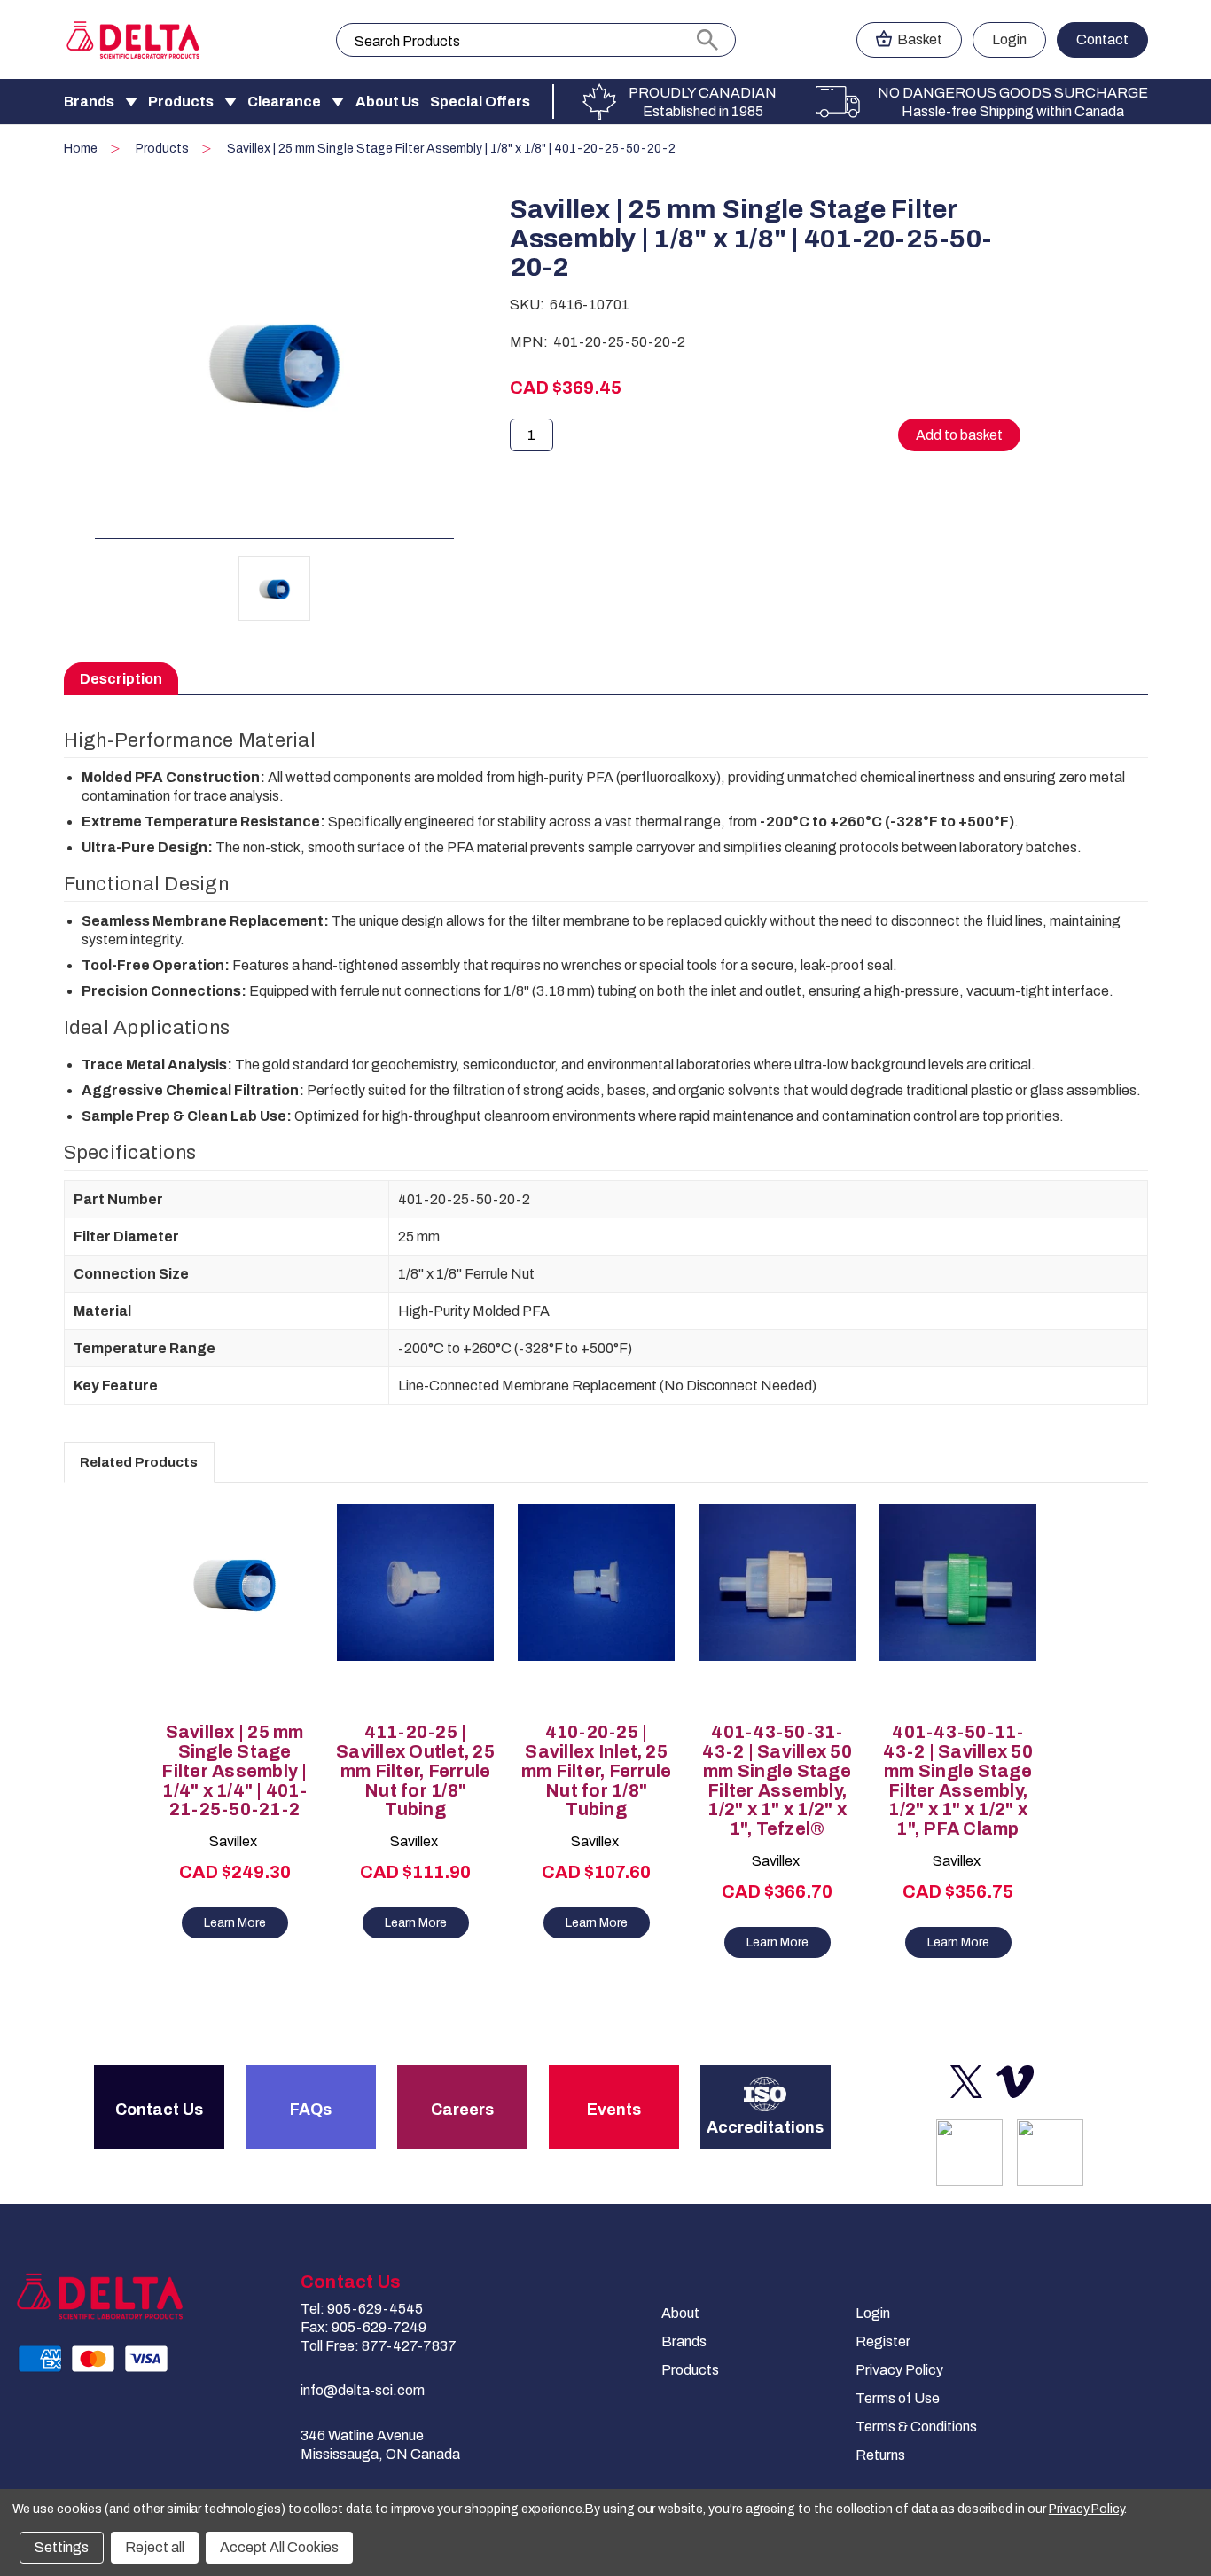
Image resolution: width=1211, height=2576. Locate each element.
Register (883, 2341)
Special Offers (480, 102)
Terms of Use (898, 2398)
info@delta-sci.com (363, 2390)
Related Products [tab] (139, 1462)
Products (181, 102)
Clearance (284, 102)
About (680, 2313)
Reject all (155, 2547)
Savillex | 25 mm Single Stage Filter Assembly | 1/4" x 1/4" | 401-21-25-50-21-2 (234, 1771)
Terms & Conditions (916, 2427)
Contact (1102, 39)
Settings (62, 2547)
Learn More (235, 1923)
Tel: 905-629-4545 (362, 2309)
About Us (387, 102)
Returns (880, 2455)
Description (121, 679)
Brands (89, 102)
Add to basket (235, 1623)
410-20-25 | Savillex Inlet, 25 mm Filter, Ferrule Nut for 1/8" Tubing (597, 1771)
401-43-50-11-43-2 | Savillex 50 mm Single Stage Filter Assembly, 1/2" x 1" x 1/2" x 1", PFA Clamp (958, 1781)
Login (1009, 39)
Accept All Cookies (279, 2547)
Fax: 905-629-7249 (363, 2327)
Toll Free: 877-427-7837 (379, 2346)
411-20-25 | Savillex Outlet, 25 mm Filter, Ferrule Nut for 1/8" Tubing (415, 1771)
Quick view (226, 1592)
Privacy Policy (899, 2370)
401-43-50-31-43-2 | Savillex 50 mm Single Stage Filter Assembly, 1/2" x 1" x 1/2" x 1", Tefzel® (777, 1781)
